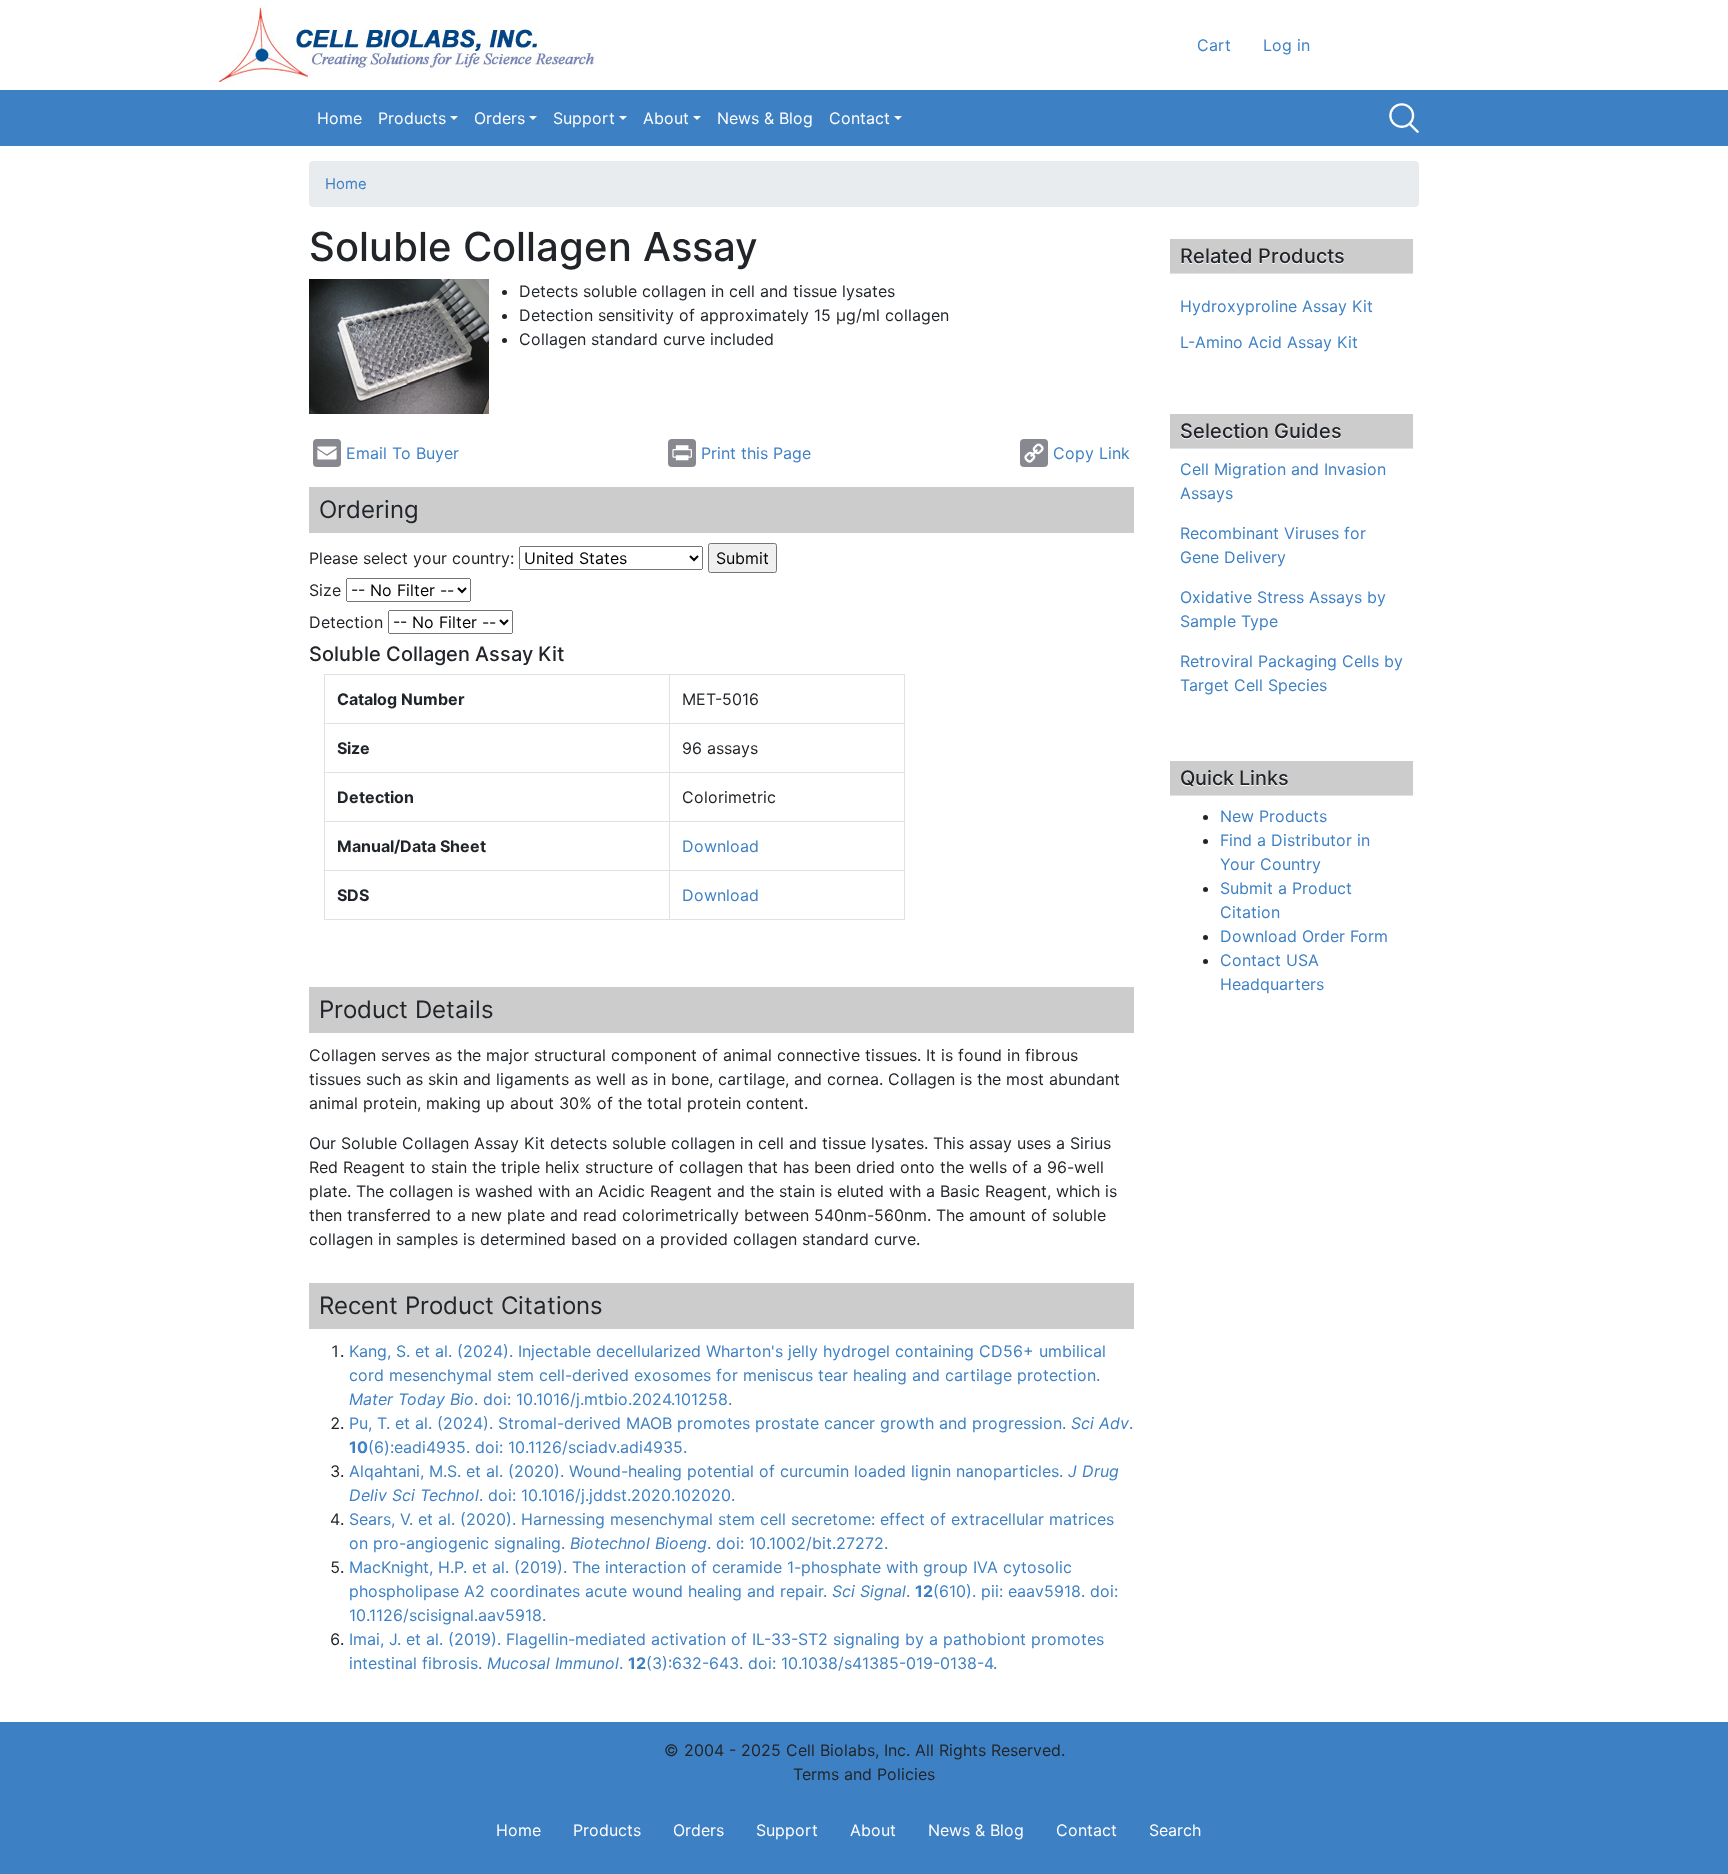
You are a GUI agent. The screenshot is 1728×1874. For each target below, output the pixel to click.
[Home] (413, 45)
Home (339, 118)
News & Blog (765, 118)
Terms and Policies (864, 1774)
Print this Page (756, 453)
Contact (859, 118)
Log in (1286, 45)
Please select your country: (411, 558)
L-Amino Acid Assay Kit (1269, 342)
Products (412, 118)
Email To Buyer (402, 453)
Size (325, 590)
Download (720, 846)
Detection (346, 622)
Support (584, 118)
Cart (1214, 45)
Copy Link (1091, 453)
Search (1404, 118)
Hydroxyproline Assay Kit (1276, 306)
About (666, 118)
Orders (499, 118)
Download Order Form (1304, 936)
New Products (1273, 816)
